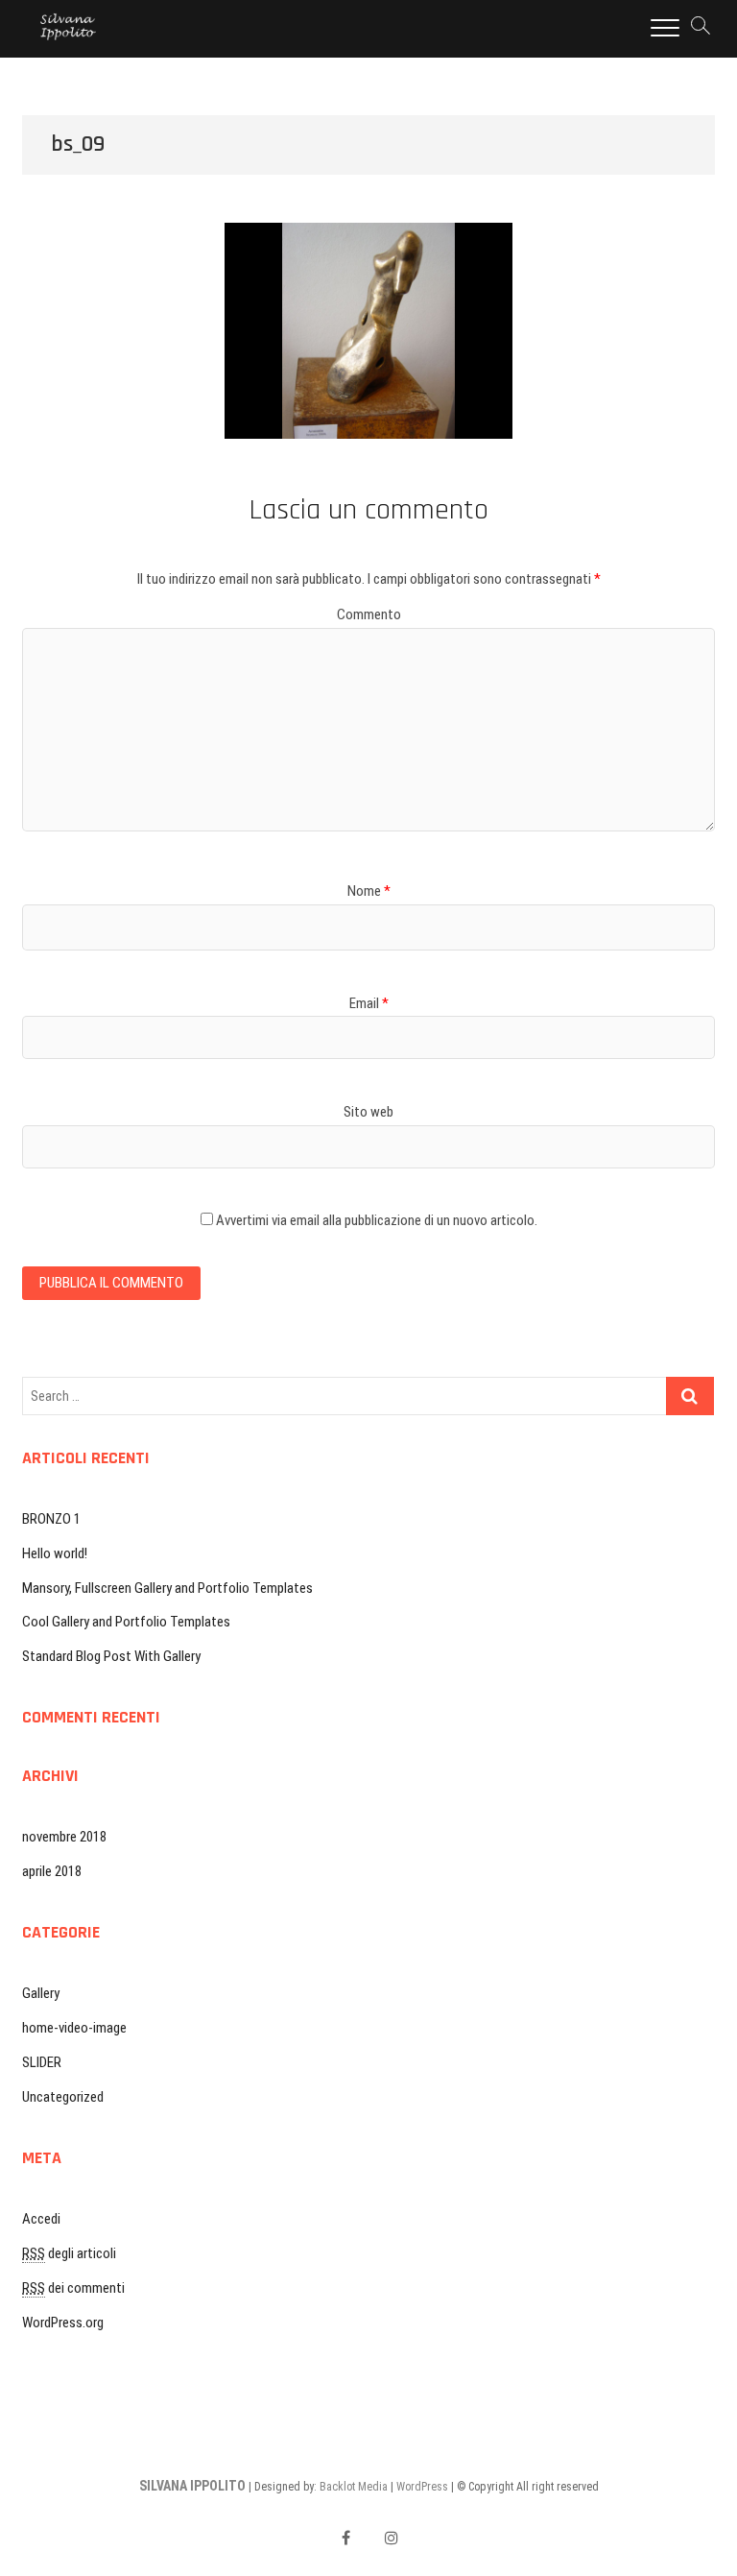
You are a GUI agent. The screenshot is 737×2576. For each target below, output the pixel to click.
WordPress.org (63, 2323)
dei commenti (73, 2288)
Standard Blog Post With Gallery (111, 1656)
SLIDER (42, 2062)
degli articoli (69, 2253)
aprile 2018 (52, 1871)
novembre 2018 (64, 1837)
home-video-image (74, 2028)
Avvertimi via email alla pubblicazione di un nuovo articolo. (377, 1220)
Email (369, 1003)
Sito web (368, 1112)
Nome (369, 891)
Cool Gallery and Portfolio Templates (126, 1622)
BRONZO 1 (51, 1519)
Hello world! (55, 1553)
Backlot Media (354, 2487)
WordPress (422, 2487)
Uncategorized (63, 2097)
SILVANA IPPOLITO (192, 2486)
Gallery (41, 1993)
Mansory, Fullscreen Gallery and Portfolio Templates (167, 1588)
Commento (369, 614)
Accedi (41, 2219)
